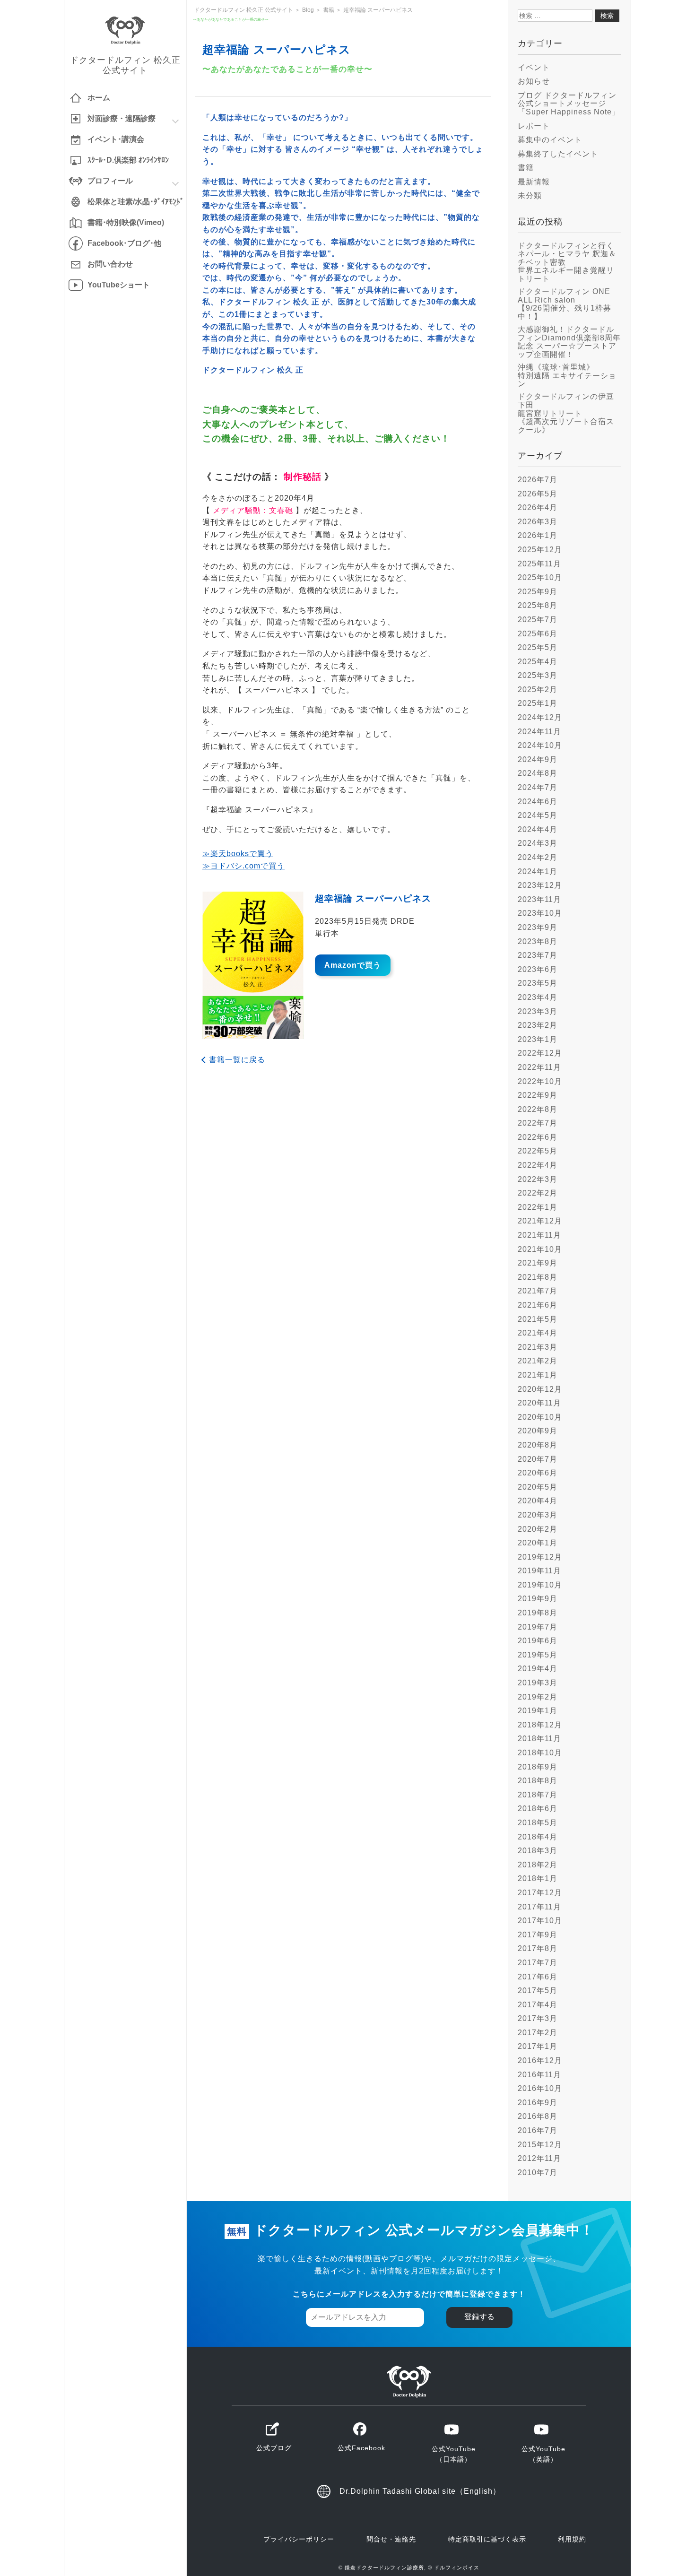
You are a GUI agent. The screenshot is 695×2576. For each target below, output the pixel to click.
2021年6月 (538, 1305)
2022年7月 (538, 1123)
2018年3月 (538, 1851)
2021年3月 (538, 1347)
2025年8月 (538, 605)
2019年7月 (538, 1627)
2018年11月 (539, 1739)
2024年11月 (539, 732)
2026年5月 (538, 494)
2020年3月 (538, 1515)
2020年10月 (540, 1417)
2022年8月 (538, 1109)
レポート (534, 126)
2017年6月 (538, 1977)
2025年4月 (538, 662)
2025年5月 (538, 647)
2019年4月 (538, 1669)
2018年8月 (538, 1781)
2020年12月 (540, 1389)
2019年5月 (538, 1655)
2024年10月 (540, 745)
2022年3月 (538, 1179)
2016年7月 (538, 2130)
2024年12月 (540, 717)
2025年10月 (540, 577)
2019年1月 (538, 1711)
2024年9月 (538, 759)
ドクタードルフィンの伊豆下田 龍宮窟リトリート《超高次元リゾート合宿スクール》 (566, 413)
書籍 (526, 168)
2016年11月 (539, 2075)
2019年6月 (538, 1641)
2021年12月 (540, 1221)
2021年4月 (538, 1333)
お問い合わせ (110, 264)
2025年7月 (538, 620)
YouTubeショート (119, 285)
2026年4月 (538, 507)
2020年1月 (538, 1543)
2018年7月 (538, 1795)
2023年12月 (540, 885)
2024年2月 (538, 857)
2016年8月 (538, 2116)
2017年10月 (540, 1921)
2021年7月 (538, 1291)
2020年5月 (538, 1487)
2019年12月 (540, 1557)
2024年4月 (538, 829)
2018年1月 (538, 1878)
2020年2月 (538, 1529)
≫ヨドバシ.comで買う (243, 866)
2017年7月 (538, 1963)
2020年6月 (538, 1473)
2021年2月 (538, 1361)
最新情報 (534, 182)
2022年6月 (538, 1137)
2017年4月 (538, 2005)
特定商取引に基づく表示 (487, 2539)
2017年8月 (538, 1948)
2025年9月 (538, 592)
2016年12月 (540, 2060)
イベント (534, 67)
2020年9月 (538, 1431)
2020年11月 (539, 1403)
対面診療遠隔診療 (122, 118)
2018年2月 (538, 1865)
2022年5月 (538, 1151)
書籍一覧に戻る (237, 1060)
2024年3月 (538, 843)
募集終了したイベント (558, 154)
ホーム (99, 98)
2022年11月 (539, 1067)
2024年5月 (538, 815)
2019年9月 (538, 1599)
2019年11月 (539, 1571)
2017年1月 (538, 2046)
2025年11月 (539, 564)
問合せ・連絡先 (391, 2539)
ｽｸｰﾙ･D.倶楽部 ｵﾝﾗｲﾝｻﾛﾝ (128, 160)
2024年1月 (538, 872)
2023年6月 (538, 969)
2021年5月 (538, 1319)
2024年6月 (538, 802)
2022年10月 (540, 1081)
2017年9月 (538, 1935)
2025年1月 (538, 703)
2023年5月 (538, 983)
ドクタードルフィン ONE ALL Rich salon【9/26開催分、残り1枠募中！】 (565, 304)
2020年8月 (538, 1445)
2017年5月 (538, 1991)
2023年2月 (538, 1025)
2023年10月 (540, 913)
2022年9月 (538, 1095)
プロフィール (110, 181)
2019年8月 (538, 1613)
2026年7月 (538, 480)
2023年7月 (538, 955)
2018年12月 (540, 1725)
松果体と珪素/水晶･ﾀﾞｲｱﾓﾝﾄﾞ (136, 202)
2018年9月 (538, 1767)
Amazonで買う (353, 965)
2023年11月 (539, 899)
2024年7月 (538, 787)
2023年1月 (538, 1039)
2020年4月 (538, 1501)
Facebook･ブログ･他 (124, 243)
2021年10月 (540, 1249)
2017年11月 (539, 1907)
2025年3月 (538, 675)
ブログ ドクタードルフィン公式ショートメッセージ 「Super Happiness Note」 (569, 104)
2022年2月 (538, 1193)
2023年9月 (538, 927)
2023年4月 (538, 997)
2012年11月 (539, 2158)
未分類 (530, 195)
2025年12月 (540, 550)
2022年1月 (538, 1207)
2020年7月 (538, 1459)
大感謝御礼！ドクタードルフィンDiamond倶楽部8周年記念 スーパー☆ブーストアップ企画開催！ (569, 342)
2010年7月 (538, 2173)
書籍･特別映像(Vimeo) (126, 222)
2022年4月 (538, 1165)
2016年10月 (540, 2088)
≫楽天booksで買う (238, 854)
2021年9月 (538, 1263)
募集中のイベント (550, 140)
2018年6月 (538, 1808)
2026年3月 (538, 522)
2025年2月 (538, 690)
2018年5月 (538, 1823)
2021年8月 (538, 1277)
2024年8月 (538, 773)
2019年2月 (538, 1697)
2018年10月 (540, 1753)
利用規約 (572, 2539)
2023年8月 (538, 941)
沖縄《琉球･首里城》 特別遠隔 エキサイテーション (567, 375)
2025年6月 (538, 634)
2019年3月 (538, 1683)
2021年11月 (539, 1235)
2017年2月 (538, 2033)
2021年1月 (538, 1375)
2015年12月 (540, 2145)
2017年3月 (538, 2018)
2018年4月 (538, 1837)
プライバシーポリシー (299, 2539)
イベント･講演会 (116, 139)
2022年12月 (540, 1053)
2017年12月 (540, 1893)
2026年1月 (538, 535)
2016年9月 (538, 2103)
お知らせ (534, 81)
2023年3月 (538, 1011)
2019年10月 (540, 1585)
